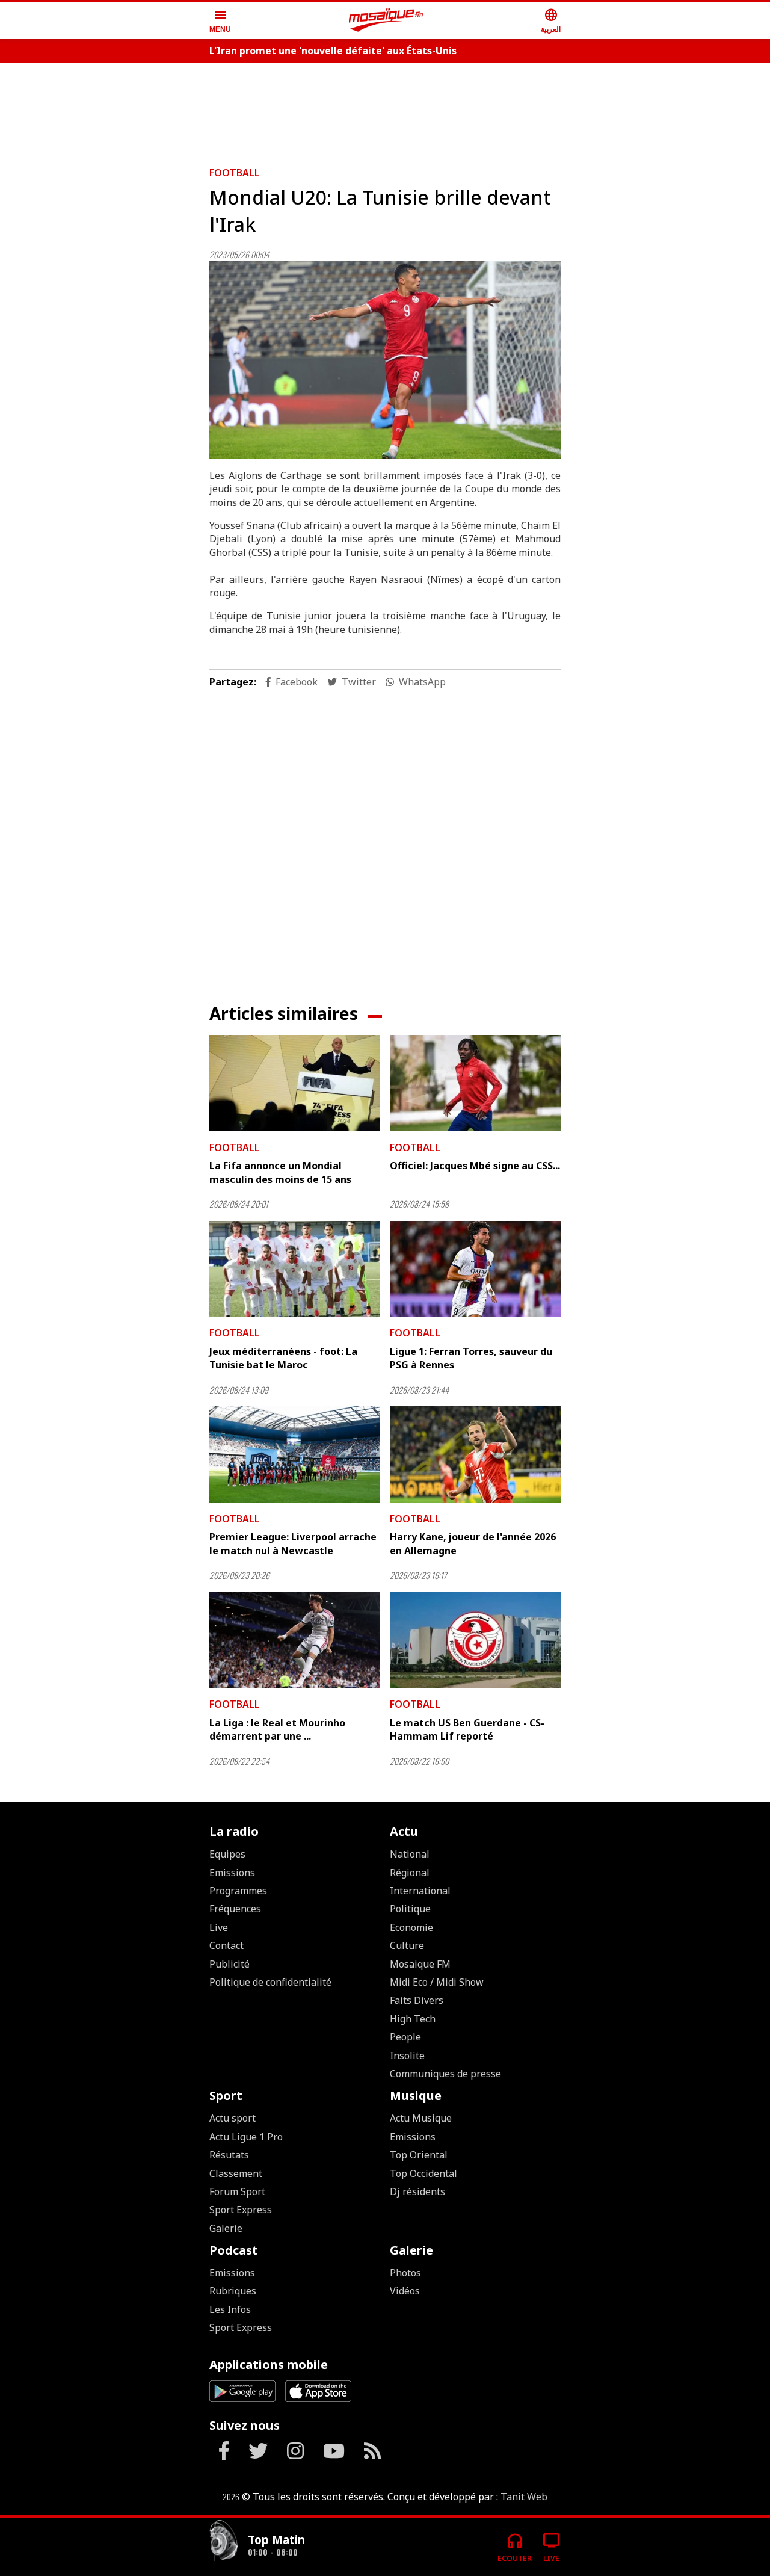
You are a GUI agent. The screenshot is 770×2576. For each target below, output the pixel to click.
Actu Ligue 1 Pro (246, 2137)
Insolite (407, 2056)
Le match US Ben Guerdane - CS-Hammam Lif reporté (467, 1729)
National (410, 1854)
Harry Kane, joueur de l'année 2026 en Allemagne (473, 1543)
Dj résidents (417, 2191)
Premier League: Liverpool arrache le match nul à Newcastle (293, 1543)
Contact (226, 1945)
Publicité (229, 1964)
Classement (236, 2173)
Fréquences (235, 1909)
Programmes (238, 1891)
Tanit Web (524, 2497)
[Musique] (224, 2542)
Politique (410, 1909)
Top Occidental (423, 2173)
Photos (405, 2273)
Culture (407, 1945)
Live (219, 1927)
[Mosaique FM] (386, 20)
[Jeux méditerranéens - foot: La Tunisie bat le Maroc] (295, 1269)
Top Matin (276, 2540)
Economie (411, 1927)
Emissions (232, 1873)
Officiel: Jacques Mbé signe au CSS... (475, 1166)
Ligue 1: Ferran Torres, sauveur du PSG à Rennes (471, 1358)
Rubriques (233, 2291)
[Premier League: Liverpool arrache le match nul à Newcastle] (295, 1454)
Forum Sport (237, 2191)
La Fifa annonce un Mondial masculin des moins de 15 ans (280, 1172)
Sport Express (241, 2210)
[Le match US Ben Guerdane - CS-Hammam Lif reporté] (475, 1640)
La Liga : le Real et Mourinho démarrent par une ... (277, 1729)
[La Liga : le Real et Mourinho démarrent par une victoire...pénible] (295, 1640)
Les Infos (230, 2309)
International (420, 1891)
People (405, 2037)
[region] (385, 110)
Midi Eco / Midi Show (437, 1982)
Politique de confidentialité (270, 1982)
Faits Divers (417, 2000)
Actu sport (233, 2118)
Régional (410, 1873)
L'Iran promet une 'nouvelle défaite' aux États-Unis (333, 51)
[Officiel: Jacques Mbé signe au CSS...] (475, 1083)
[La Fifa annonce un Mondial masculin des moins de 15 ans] (295, 1083)
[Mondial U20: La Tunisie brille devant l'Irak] (385, 360)
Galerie (226, 2228)
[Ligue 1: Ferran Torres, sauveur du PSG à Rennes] (475, 1269)
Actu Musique (421, 2118)
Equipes (227, 1854)
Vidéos (405, 2291)
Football (235, 173)
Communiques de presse (445, 2074)
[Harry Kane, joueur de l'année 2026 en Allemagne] (475, 1454)
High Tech (413, 2019)
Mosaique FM (420, 1964)
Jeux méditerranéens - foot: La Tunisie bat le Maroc (283, 1358)
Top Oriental (419, 2155)
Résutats (229, 2155)
